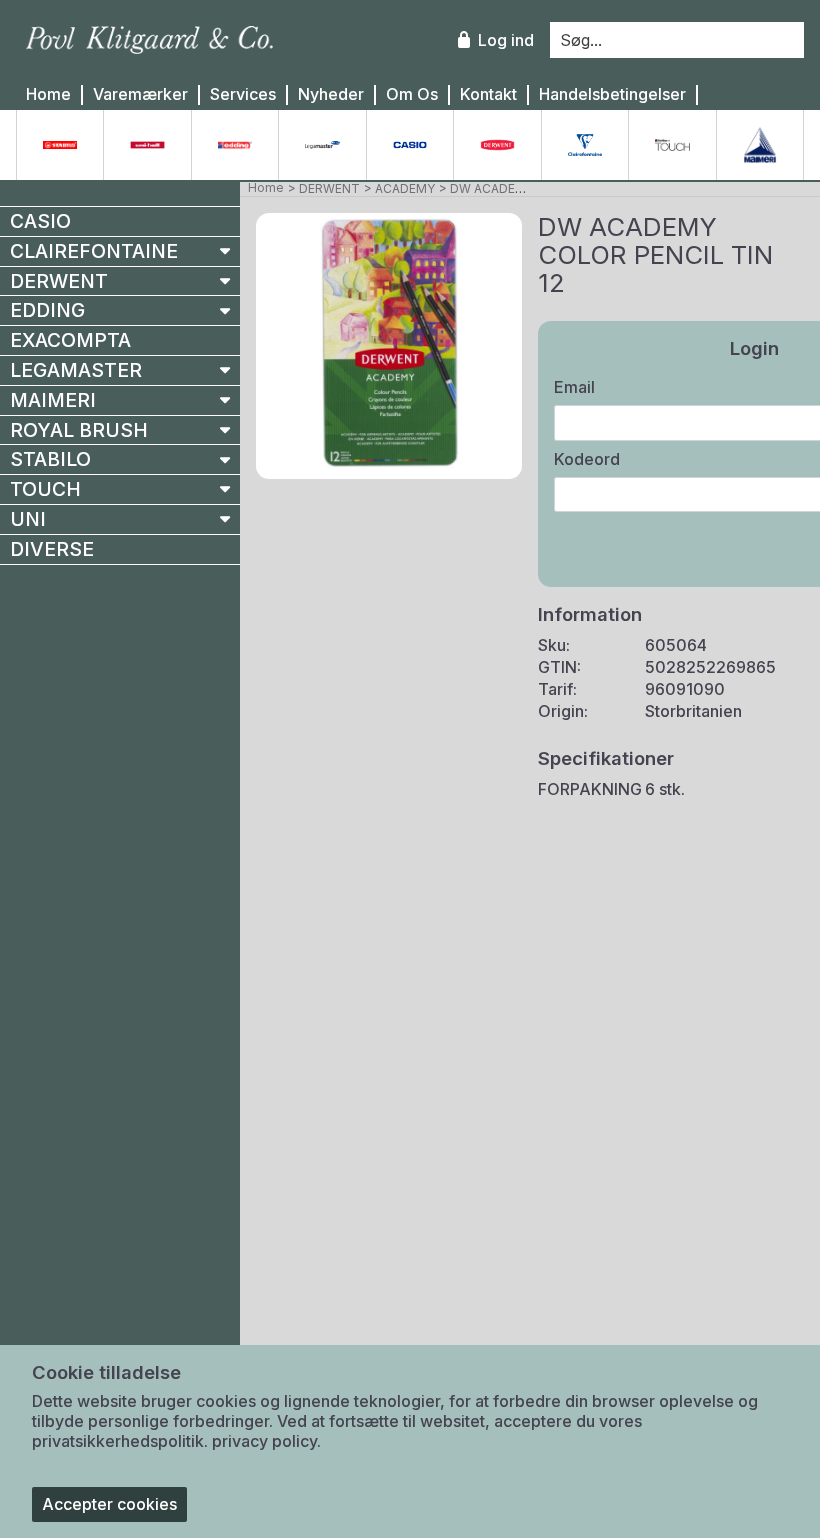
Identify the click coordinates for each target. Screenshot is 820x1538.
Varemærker (140, 94)
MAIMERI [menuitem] (53, 400)
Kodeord (587, 459)
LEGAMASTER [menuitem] (76, 370)
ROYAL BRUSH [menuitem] (79, 430)
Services (243, 94)
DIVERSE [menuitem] (52, 549)
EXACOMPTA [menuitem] (70, 340)
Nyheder (331, 94)
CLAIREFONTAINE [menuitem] (94, 251)
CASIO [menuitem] (40, 221)
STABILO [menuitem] (50, 459)
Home (48, 94)
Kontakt (488, 94)
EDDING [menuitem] (47, 310)
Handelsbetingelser (612, 94)
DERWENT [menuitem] (59, 281)
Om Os (412, 94)
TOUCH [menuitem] (45, 489)
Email (574, 387)
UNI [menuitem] (28, 519)
